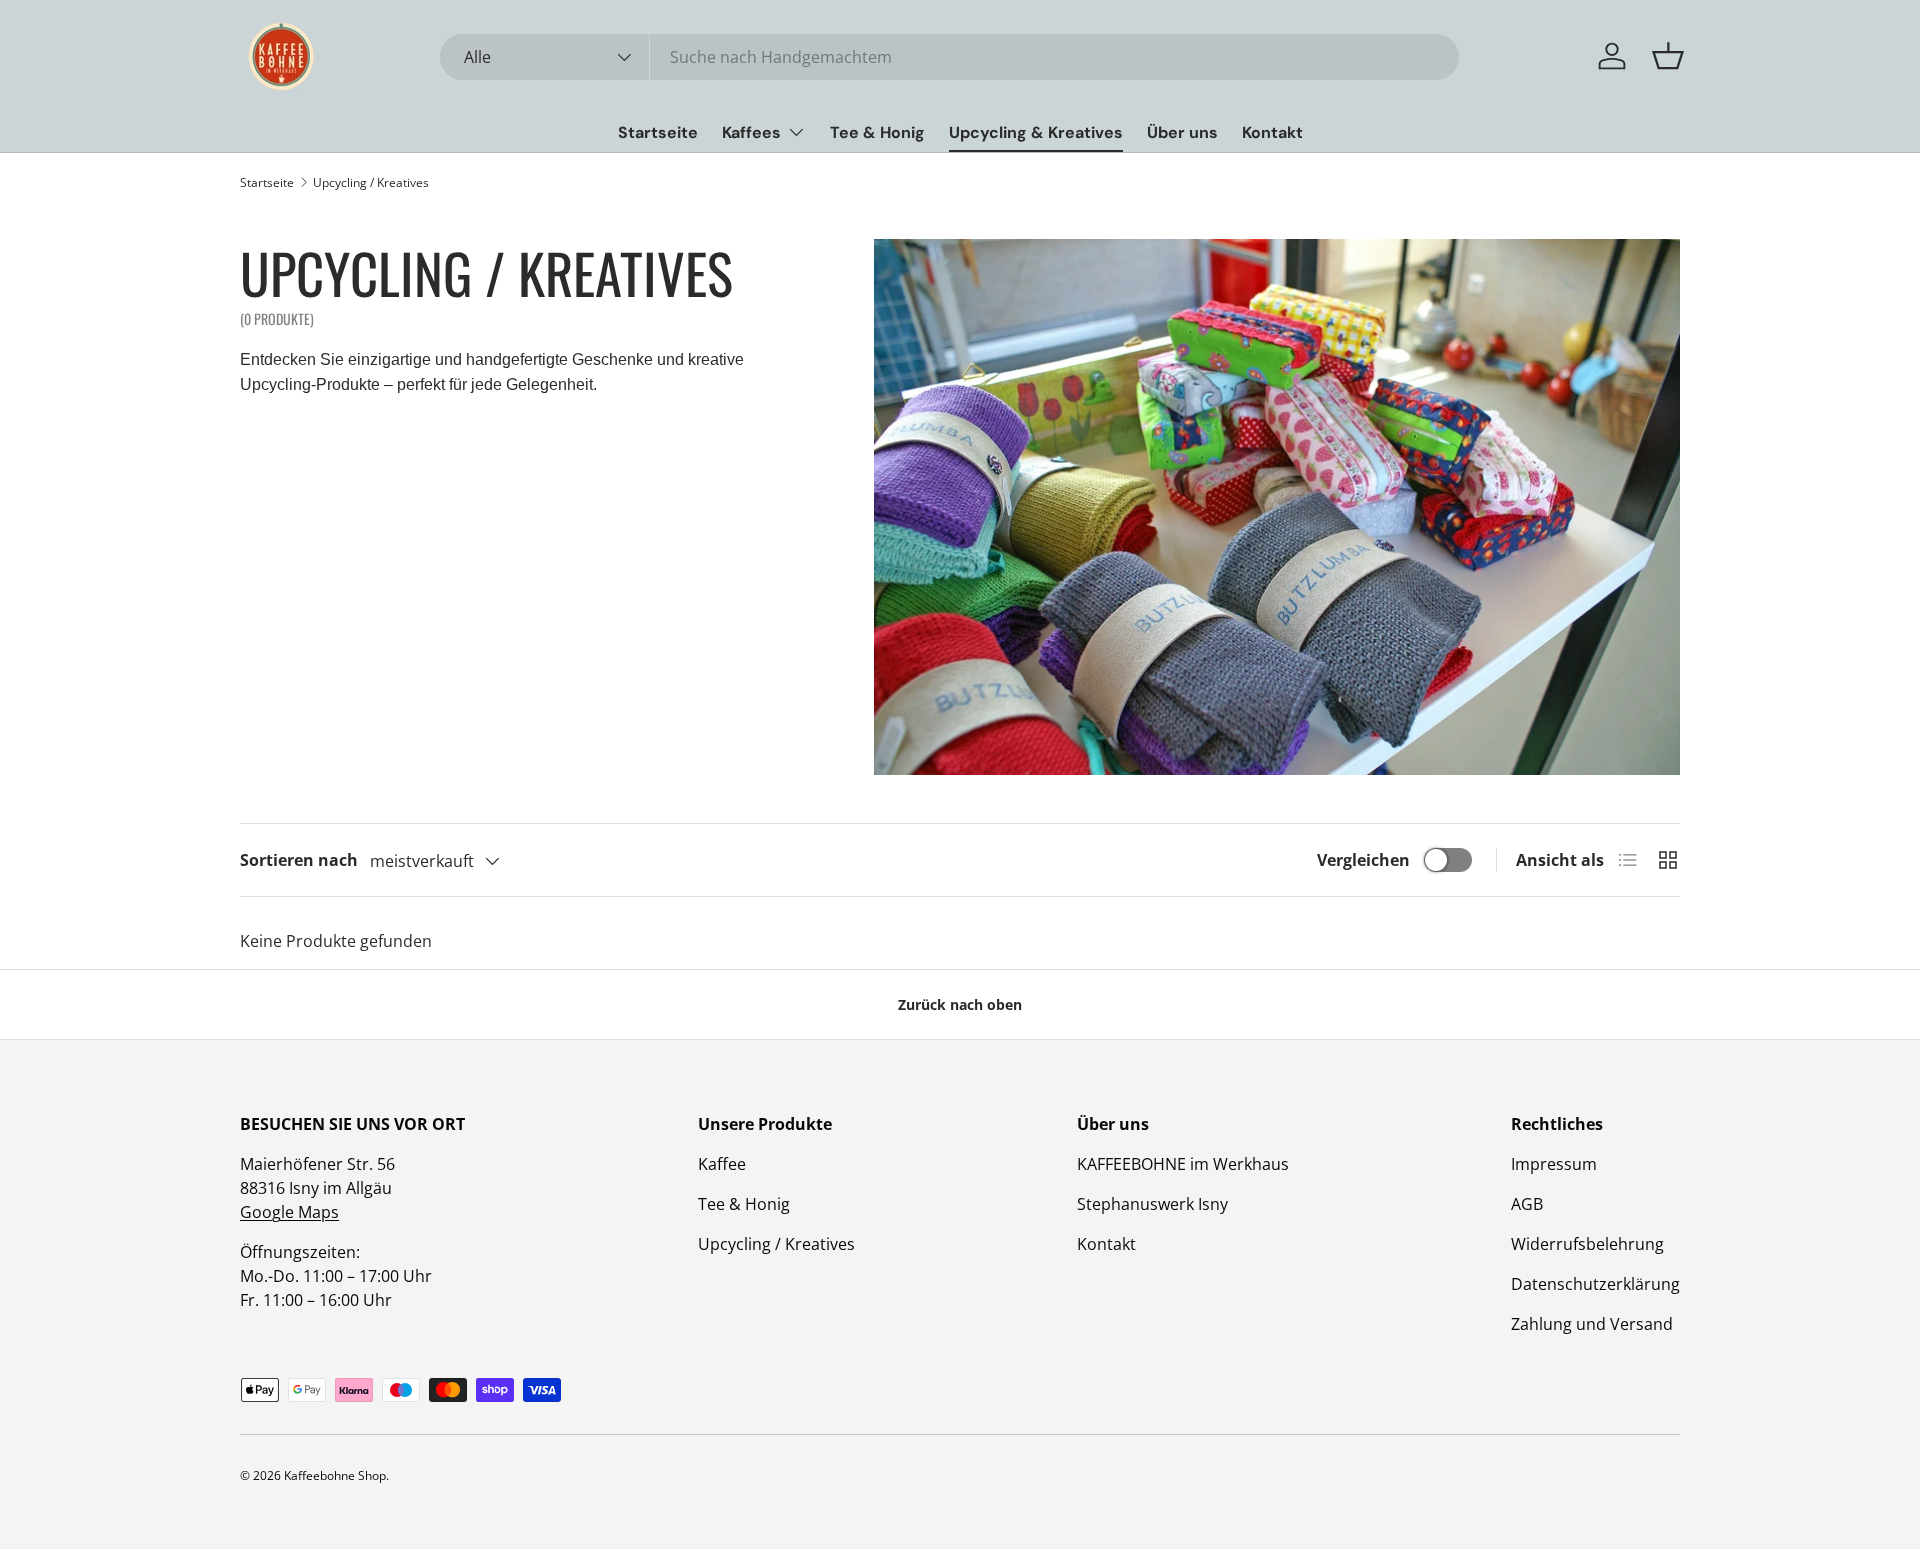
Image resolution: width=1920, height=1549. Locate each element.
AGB (1527, 1204)
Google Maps (289, 1212)
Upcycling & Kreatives (1036, 132)
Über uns (1182, 132)
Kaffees (751, 132)
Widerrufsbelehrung (1587, 1244)
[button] (1668, 56)
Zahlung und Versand (1592, 1324)
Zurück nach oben (960, 1004)
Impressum (1554, 1164)
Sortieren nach (299, 860)
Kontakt (1272, 132)
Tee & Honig (877, 132)
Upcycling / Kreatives (371, 182)
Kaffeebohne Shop (335, 1475)
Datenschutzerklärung (1595, 1284)
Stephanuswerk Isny (1152, 1204)
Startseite (658, 132)
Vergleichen (1363, 860)
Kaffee (722, 1164)
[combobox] (949, 57)
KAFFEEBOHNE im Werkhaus (1183, 1164)
